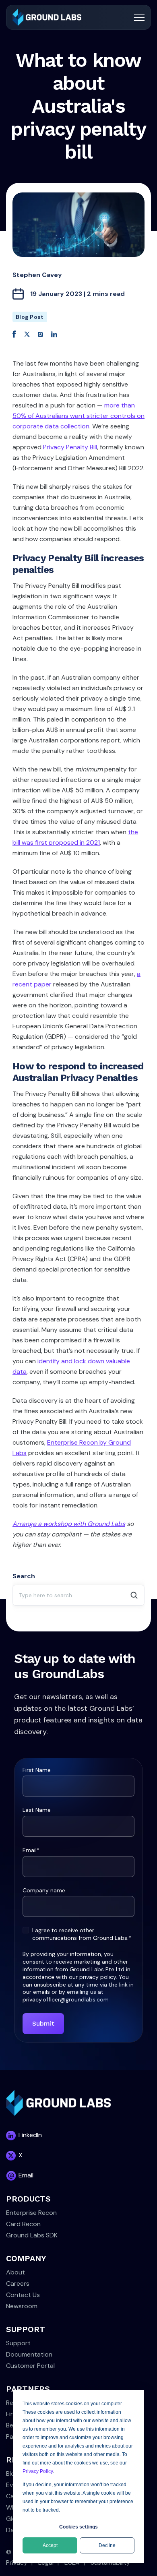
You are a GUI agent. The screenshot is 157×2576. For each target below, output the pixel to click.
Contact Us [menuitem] (23, 2295)
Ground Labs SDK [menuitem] (32, 2235)
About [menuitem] (15, 2272)
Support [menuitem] (18, 2343)
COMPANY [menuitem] (26, 2258)
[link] (47, 17)
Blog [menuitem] (12, 2474)
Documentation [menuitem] (29, 2354)
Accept (50, 2545)
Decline (107, 2545)
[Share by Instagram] (40, 334)
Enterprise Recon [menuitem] (31, 2213)
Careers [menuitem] (18, 2283)
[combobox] (78, 1595)
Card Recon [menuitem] (23, 2224)
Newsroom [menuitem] (22, 2306)
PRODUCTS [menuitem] (28, 2199)
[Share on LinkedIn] (54, 334)
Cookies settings (78, 2527)
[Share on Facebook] (14, 334)
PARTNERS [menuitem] (28, 2389)
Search (24, 1576)
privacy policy (98, 1977)
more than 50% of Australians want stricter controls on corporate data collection (78, 416)
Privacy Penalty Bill (70, 447)
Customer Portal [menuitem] (30, 2366)
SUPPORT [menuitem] (26, 2329)
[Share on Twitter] (27, 334)
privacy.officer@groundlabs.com (66, 1999)
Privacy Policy (38, 2471)
